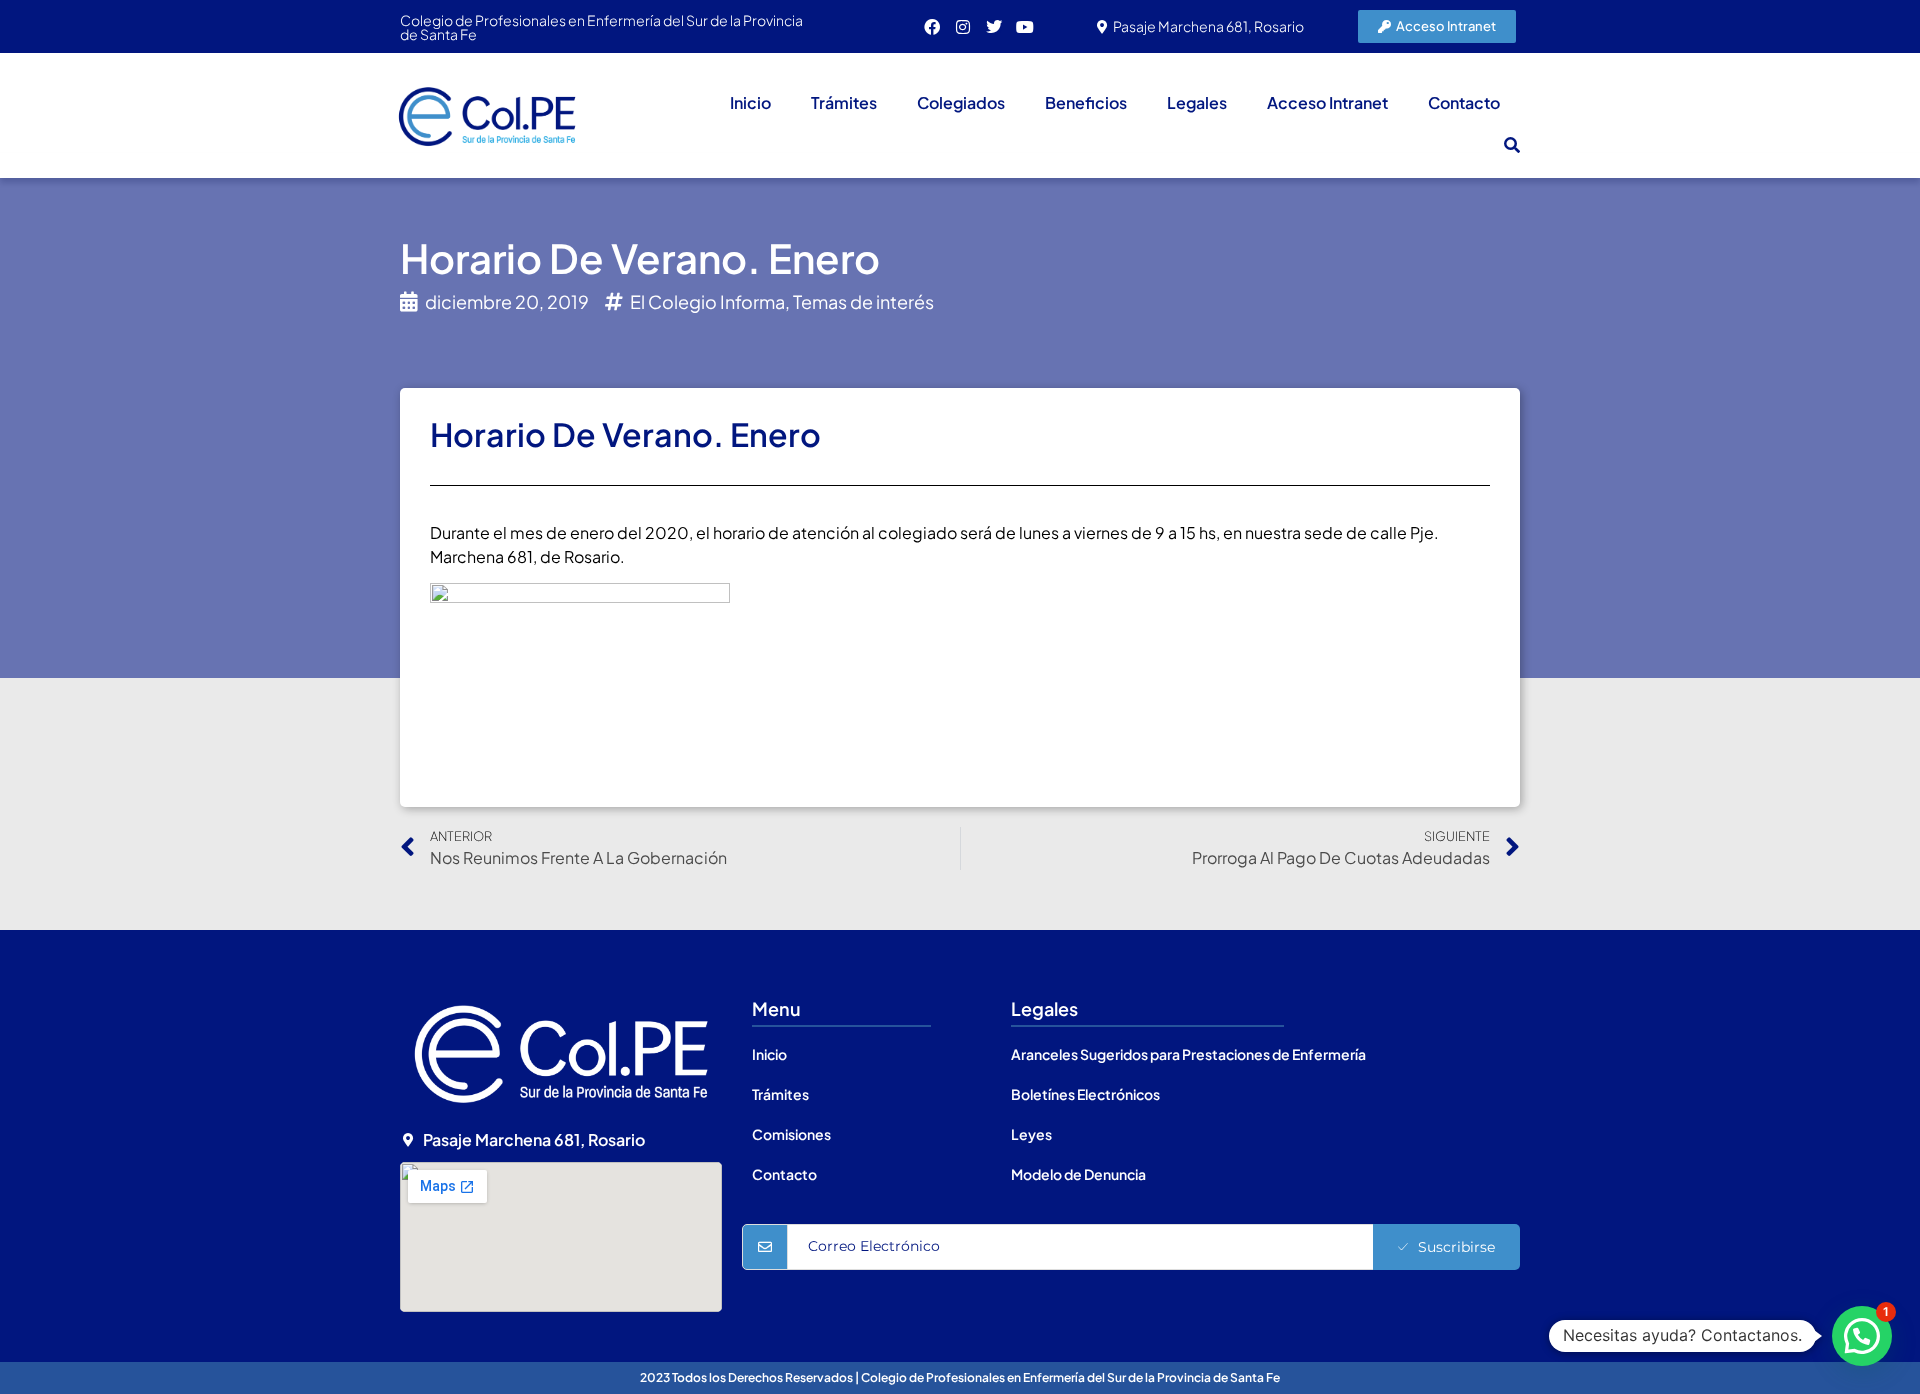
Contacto (1464, 102)
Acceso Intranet (1327, 102)
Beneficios (1086, 102)
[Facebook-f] (932, 27)
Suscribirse (1456, 1247)
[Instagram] (963, 27)
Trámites (844, 102)
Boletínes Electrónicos (1085, 1094)
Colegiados (961, 102)
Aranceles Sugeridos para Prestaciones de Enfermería (1188, 1054)
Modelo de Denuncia (1078, 1174)
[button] (1512, 145)
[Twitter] (994, 27)
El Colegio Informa (707, 301)
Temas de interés (863, 301)
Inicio (750, 102)
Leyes (1031, 1134)
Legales (1197, 102)
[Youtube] (1025, 27)
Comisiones (791, 1134)
